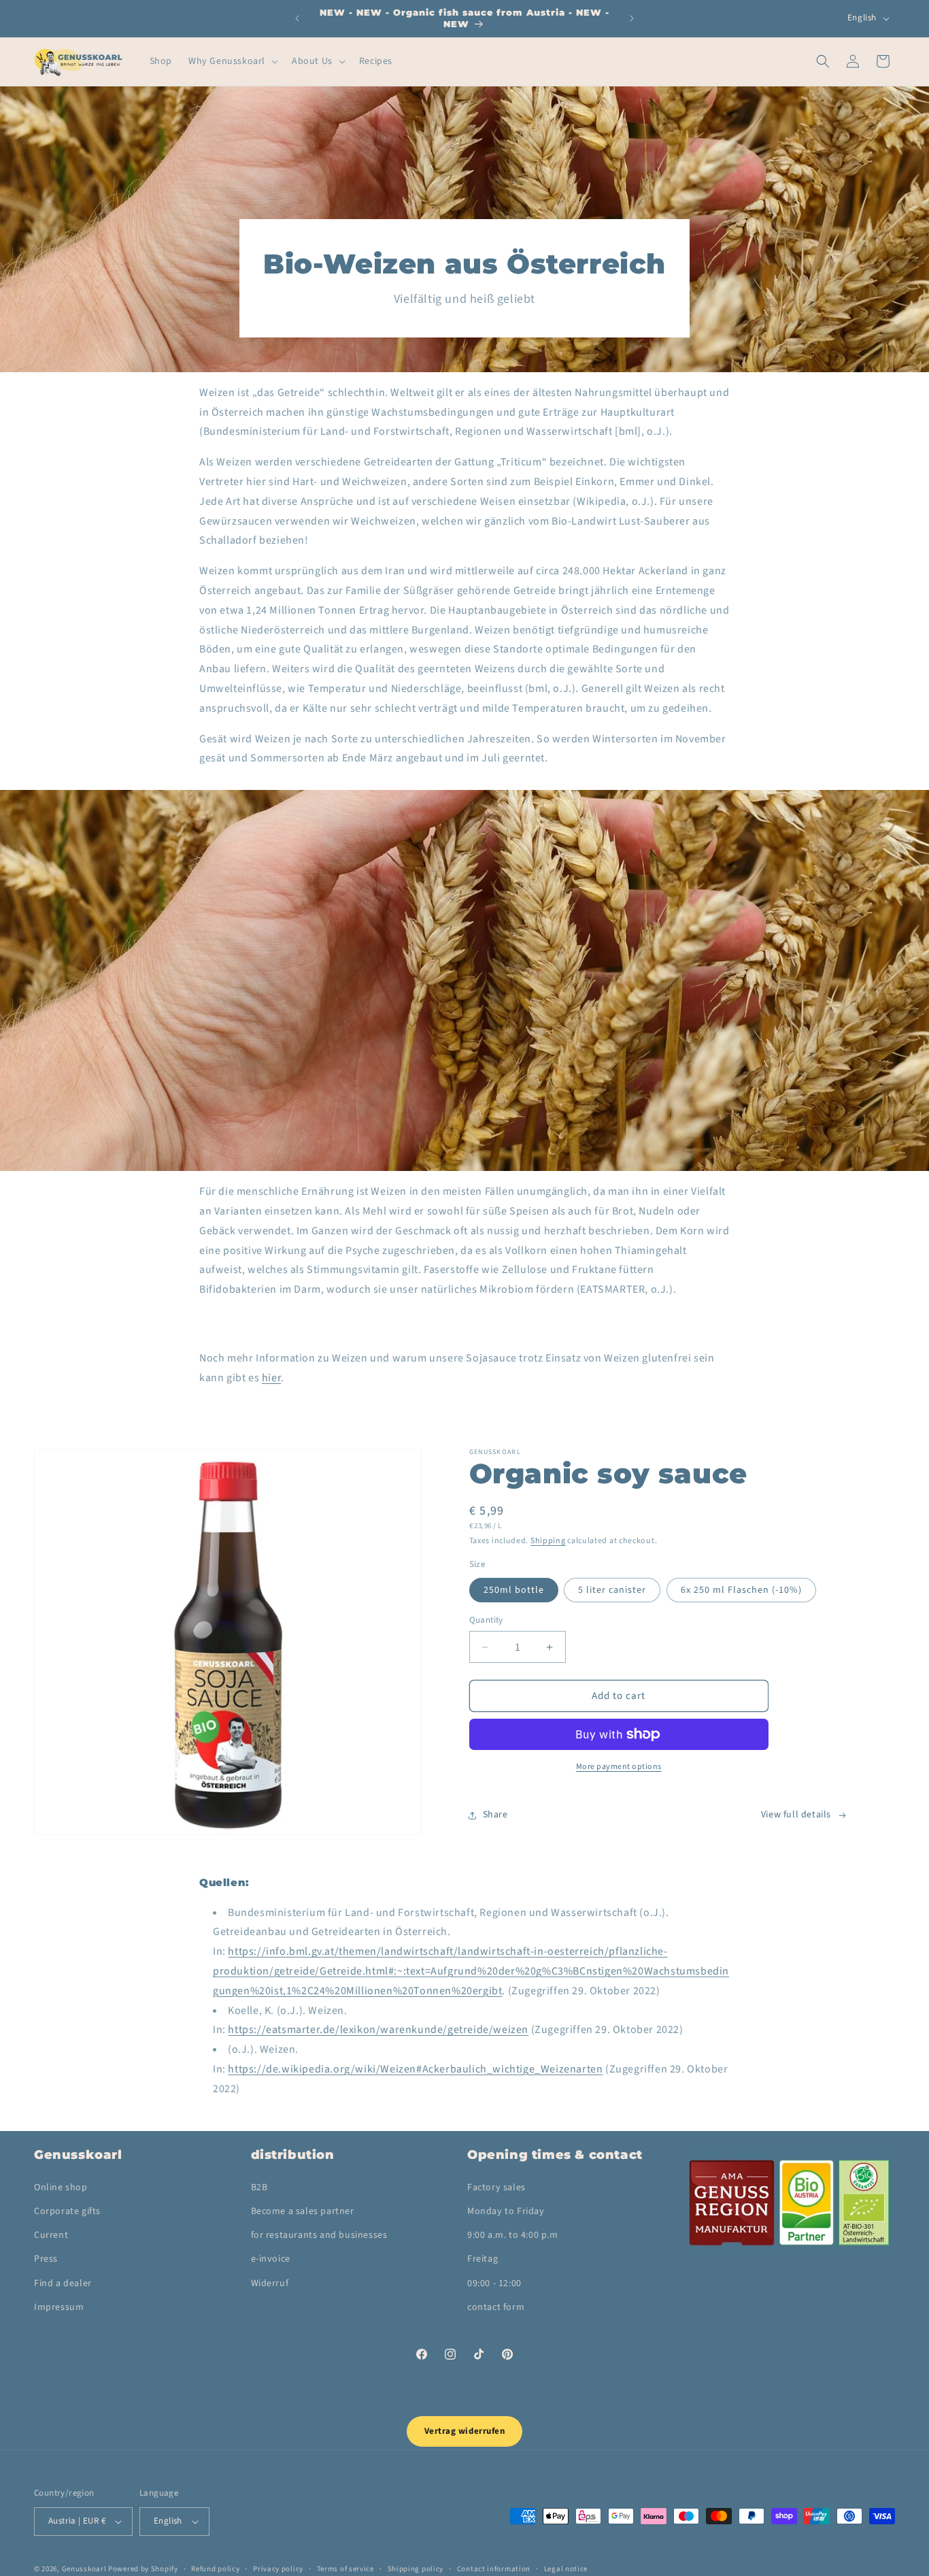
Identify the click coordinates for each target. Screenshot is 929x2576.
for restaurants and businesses (319, 2235)
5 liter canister (612, 1590)
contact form (496, 2307)
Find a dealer (63, 2283)
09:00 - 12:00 (494, 2283)
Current (51, 2235)
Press (46, 2259)
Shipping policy (416, 2568)
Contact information (494, 2568)
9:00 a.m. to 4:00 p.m (513, 2235)
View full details (796, 1815)
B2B (259, 2187)
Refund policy (215, 2568)
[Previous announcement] (297, 18)
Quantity (486, 1620)
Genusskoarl (84, 2569)
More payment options (619, 1767)
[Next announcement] (632, 18)
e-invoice (271, 2259)
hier (271, 1378)
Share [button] (495, 1815)
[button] (232, 61)
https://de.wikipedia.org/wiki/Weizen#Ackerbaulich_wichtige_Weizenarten (415, 2069)
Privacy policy (278, 2568)
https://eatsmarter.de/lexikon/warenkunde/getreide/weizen (378, 2030)
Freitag (483, 2259)
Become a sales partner (303, 2211)
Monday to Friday (506, 2211)
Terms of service (345, 2568)
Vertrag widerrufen (464, 2431)
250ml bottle (514, 1590)
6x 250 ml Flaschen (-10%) (741, 1590)
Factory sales (496, 2187)
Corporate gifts (67, 2211)
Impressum (59, 2307)
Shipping (548, 1541)
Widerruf (270, 2283)
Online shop (61, 2187)
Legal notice (566, 2568)
